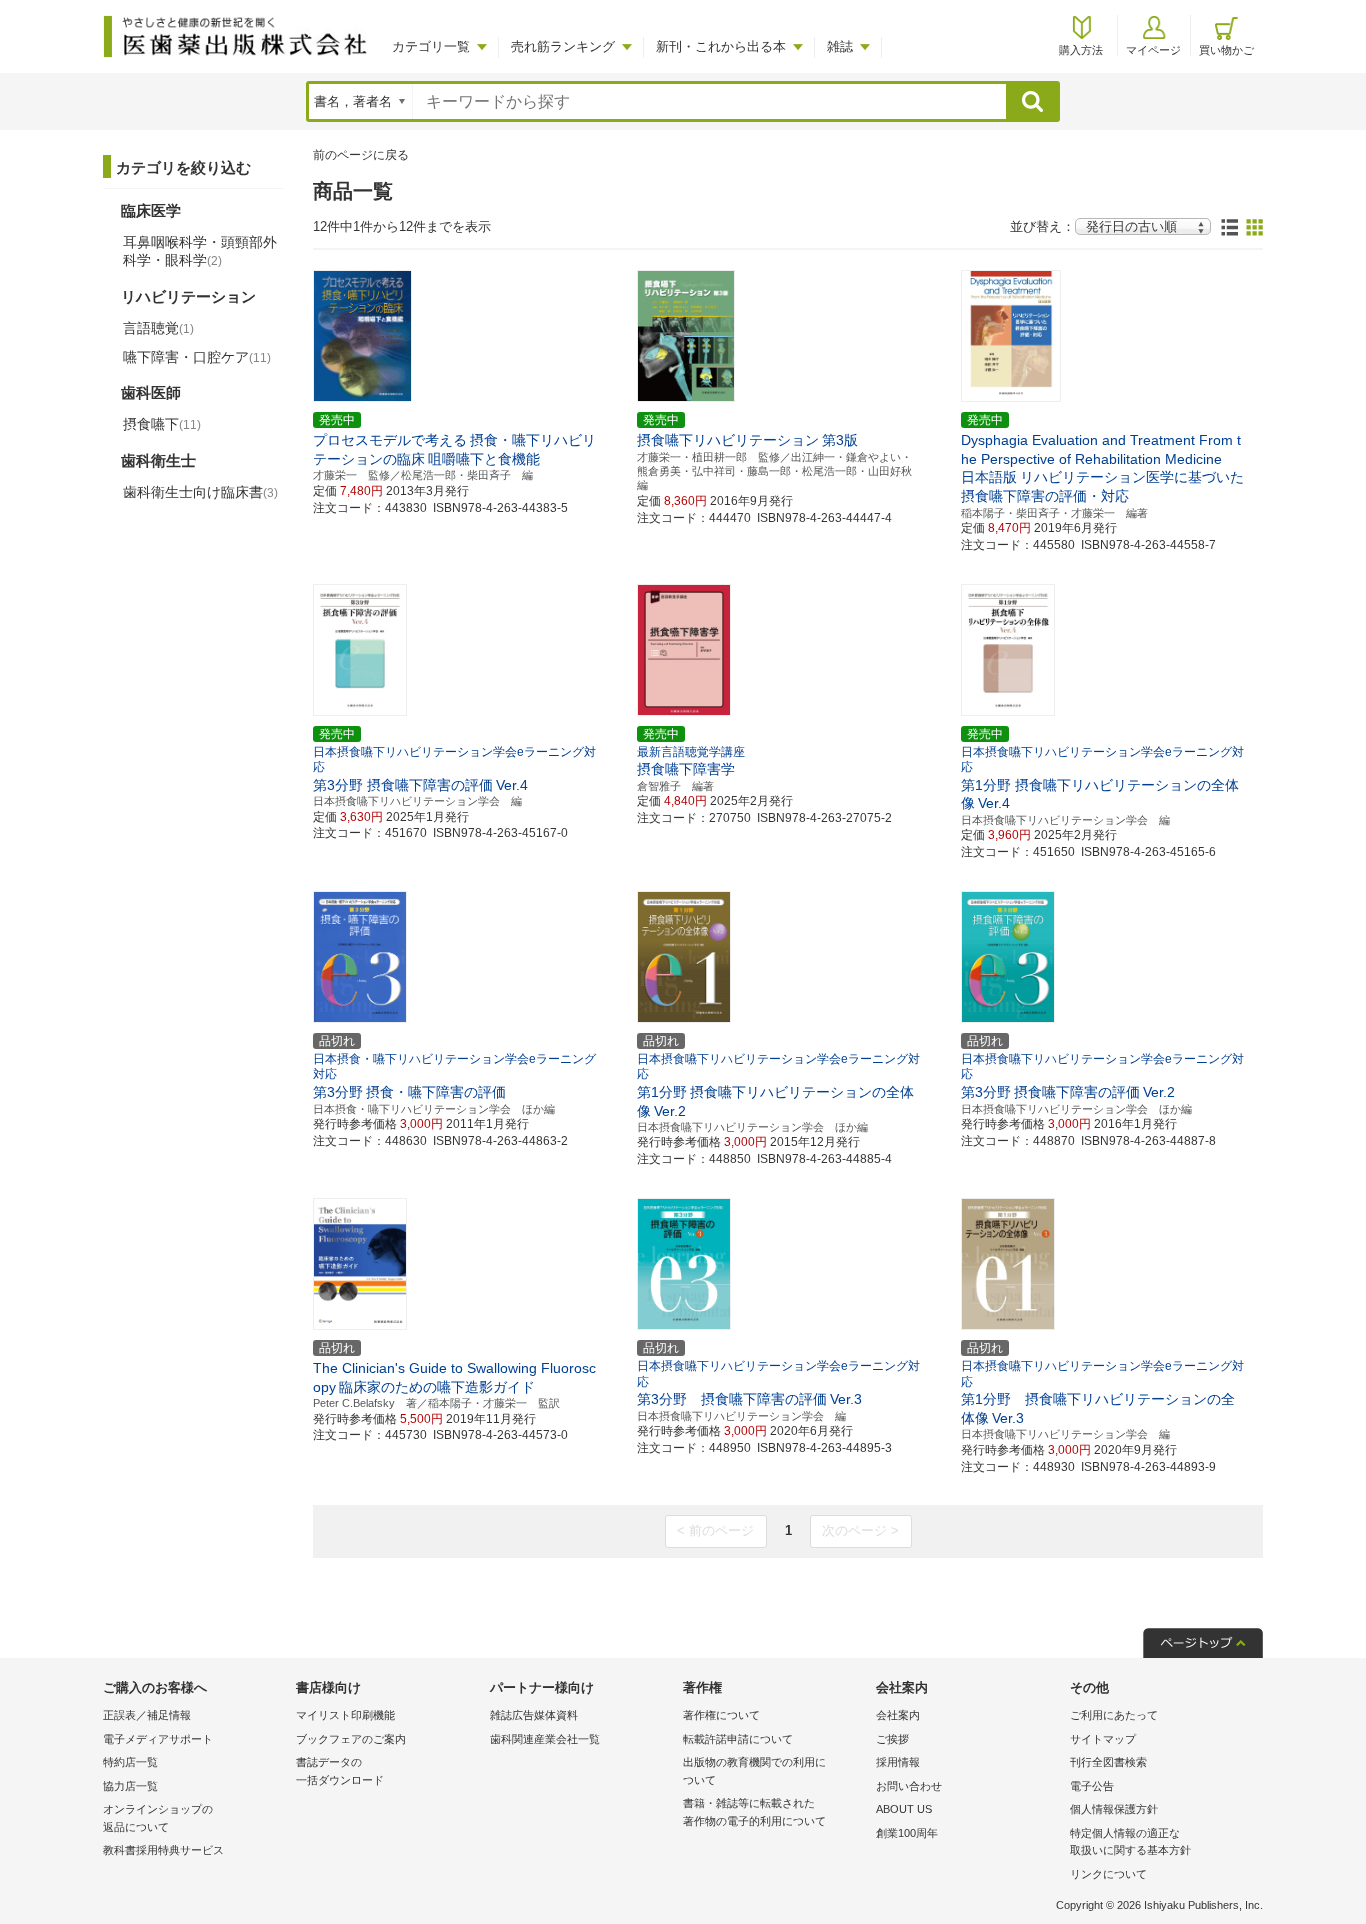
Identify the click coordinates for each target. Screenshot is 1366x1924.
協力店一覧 (130, 1786)
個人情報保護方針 (1114, 1809)
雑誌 (840, 46)
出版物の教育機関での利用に (754, 1771)
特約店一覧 (130, 1762)
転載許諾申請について (738, 1739)
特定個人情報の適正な (1130, 1842)
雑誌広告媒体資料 (534, 1715)
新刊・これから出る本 (721, 46)
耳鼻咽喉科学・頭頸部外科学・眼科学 (200, 251)
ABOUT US (904, 1809)
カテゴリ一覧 (431, 46)
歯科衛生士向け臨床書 (200, 492)
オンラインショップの (158, 1818)
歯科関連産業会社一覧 (545, 1739)
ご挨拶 (892, 1739)
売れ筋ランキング (563, 46)
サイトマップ (1103, 1739)
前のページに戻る (361, 155)
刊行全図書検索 (1108, 1762)
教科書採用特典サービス (163, 1850)
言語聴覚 (158, 328)
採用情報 (898, 1762)
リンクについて (1108, 1874)
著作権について (721, 1715)
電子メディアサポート (158, 1739)
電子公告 (1092, 1786)
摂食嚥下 (162, 424)
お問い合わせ (909, 1786)
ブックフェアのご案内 (351, 1739)
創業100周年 (907, 1833)
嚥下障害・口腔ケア (197, 357)
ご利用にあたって (1114, 1715)
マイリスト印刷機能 (345, 1715)
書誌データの (340, 1771)
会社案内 (898, 1715)
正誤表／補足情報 (147, 1715)
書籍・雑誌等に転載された (754, 1812)
